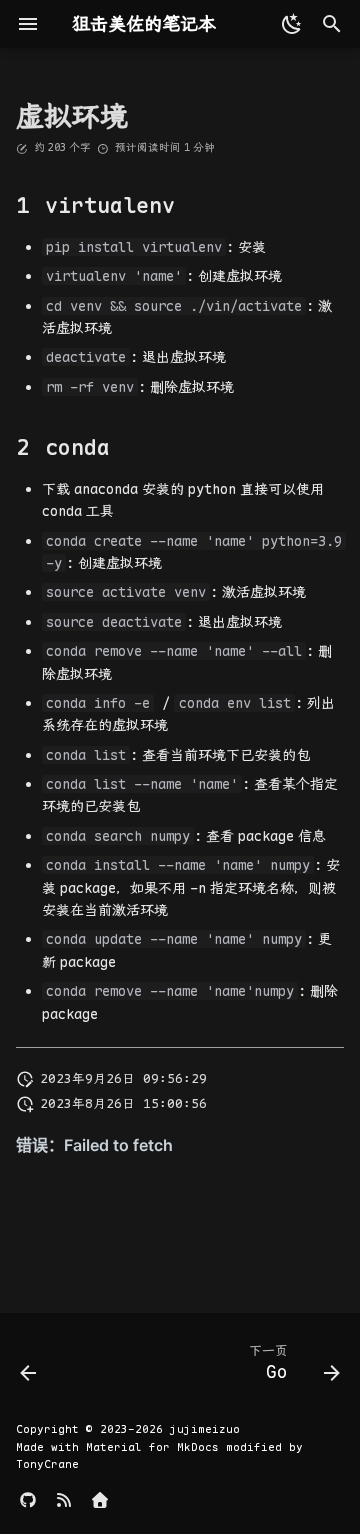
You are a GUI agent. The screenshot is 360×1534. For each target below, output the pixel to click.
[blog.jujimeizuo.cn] (64, 1502)
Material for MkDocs (156, 1447)
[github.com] (28, 1502)
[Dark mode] (288, 24)
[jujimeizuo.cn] (100, 1502)
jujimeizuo (205, 1429)
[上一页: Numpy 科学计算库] (29, 1367)
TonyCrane (47, 1464)
